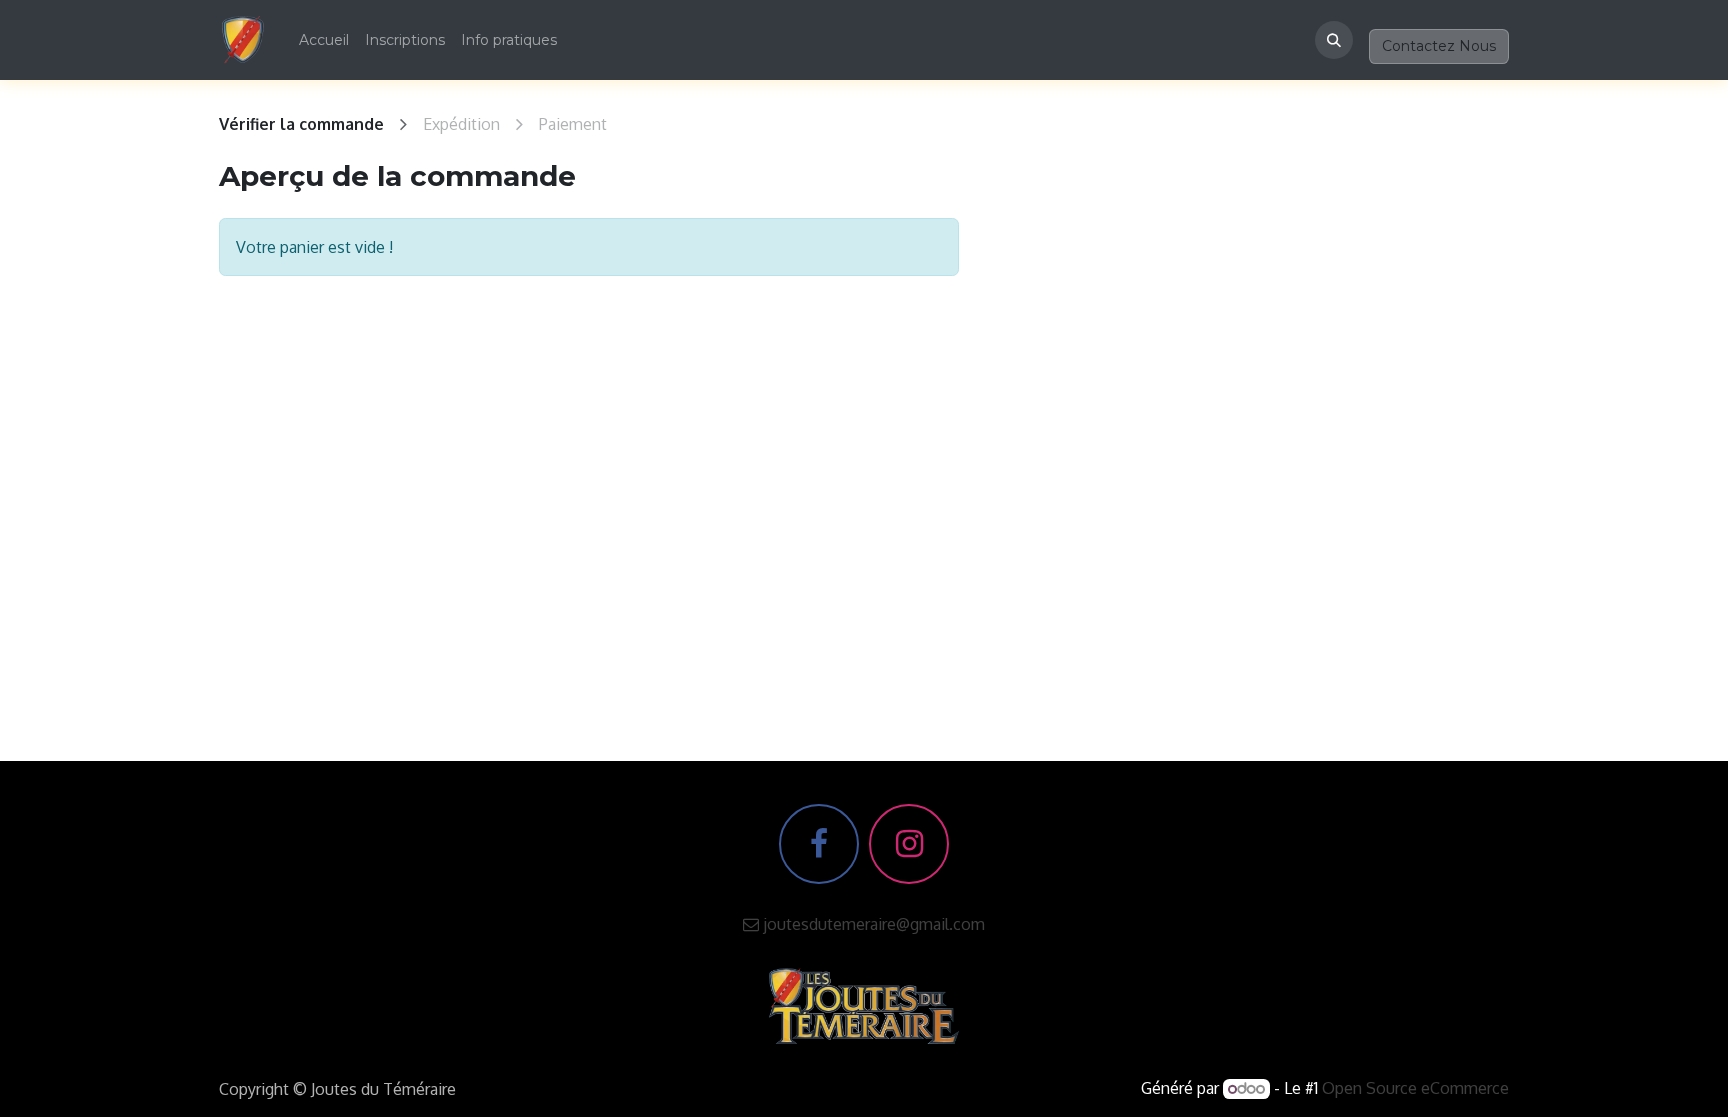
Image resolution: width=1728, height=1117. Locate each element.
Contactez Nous (1439, 46)
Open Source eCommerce (1415, 1088)
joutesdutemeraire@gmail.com (872, 924)
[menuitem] (324, 40)
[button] (1334, 40)
